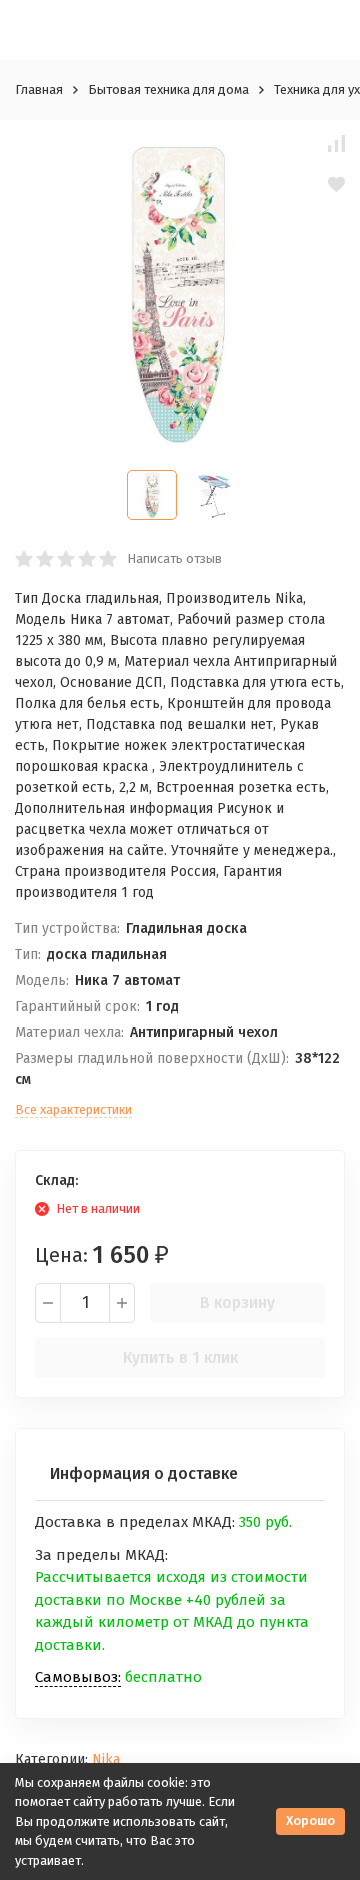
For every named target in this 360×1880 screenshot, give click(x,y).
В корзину (237, 1302)
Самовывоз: (78, 1677)
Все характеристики (73, 1109)
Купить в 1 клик (180, 1357)
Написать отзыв (174, 558)
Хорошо (310, 1820)
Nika (106, 1759)
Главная (39, 89)
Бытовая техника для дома (168, 89)
